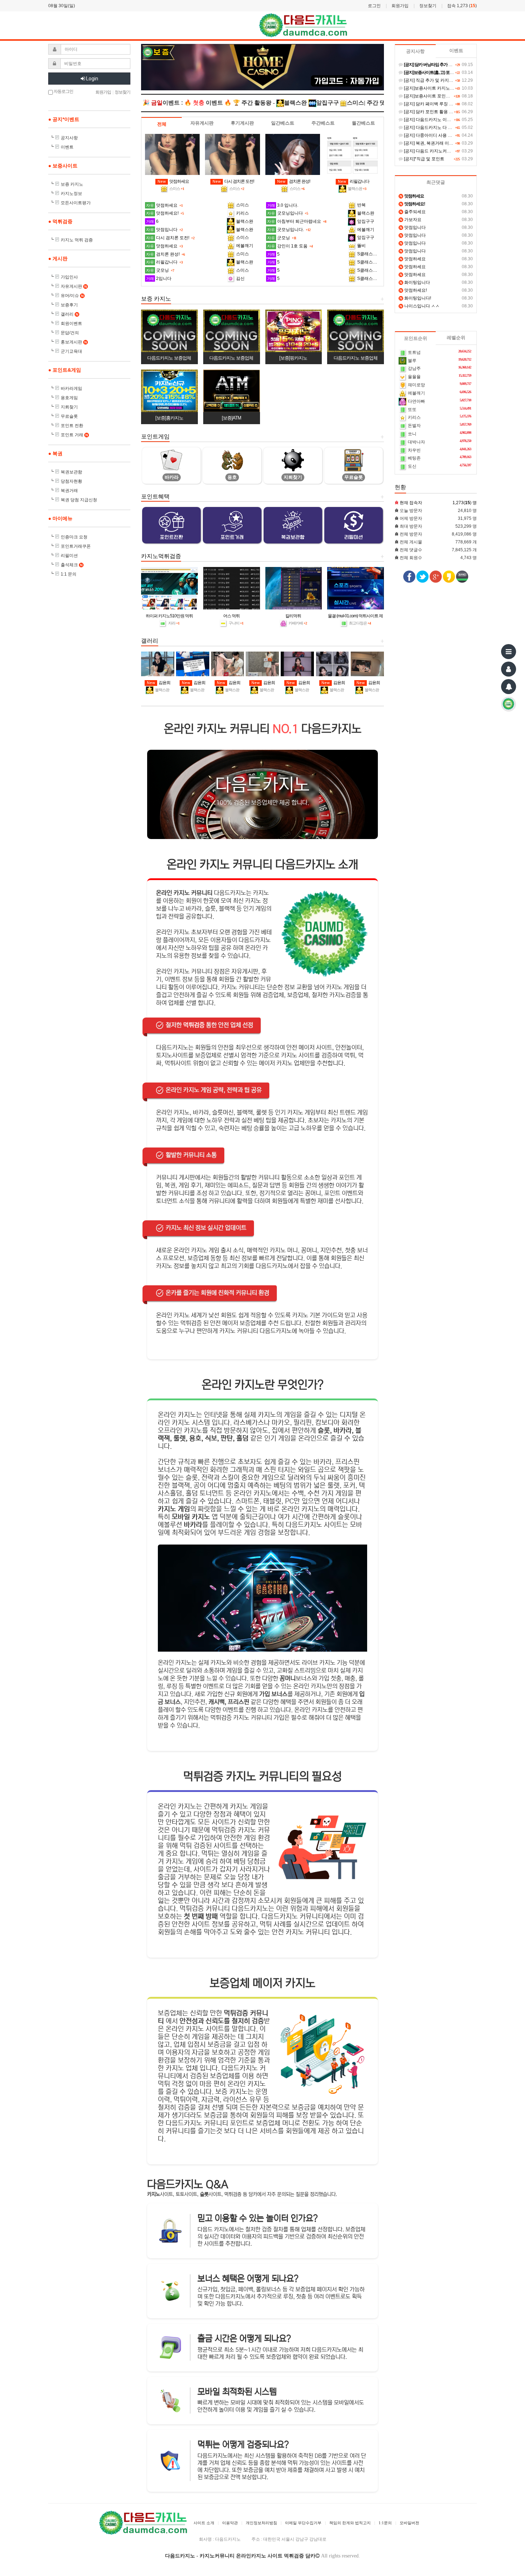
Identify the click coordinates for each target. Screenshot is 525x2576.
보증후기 (69, 305)
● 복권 (55, 453)
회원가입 (400, 6)
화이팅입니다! (415, 298)
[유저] (509, 669)
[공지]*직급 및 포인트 (424, 159)
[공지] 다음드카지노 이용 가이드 (434, 120)
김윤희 (159, 683)
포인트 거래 (74, 435)
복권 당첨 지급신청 (79, 500)
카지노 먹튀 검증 (77, 240)
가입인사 (69, 277)
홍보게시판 (74, 342)
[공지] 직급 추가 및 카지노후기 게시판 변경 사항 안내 (454, 80)
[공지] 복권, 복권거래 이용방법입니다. (439, 143)
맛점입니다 (413, 227)
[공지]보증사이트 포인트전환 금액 (436, 96)
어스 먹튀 (231, 616)
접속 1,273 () (462, 6)
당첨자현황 (71, 481)
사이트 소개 (204, 2523)
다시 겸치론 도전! (233, 181)
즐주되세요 (413, 212)
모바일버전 (409, 2523)
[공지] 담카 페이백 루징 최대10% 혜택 (439, 104)
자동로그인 (63, 91)
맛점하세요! (413, 290)
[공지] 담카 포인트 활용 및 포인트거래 (439, 112)
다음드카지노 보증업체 (169, 358)
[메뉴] (509, 652)
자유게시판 (74, 286)
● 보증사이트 (63, 166)
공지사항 (69, 138)
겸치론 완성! (294, 181)
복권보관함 (71, 472)
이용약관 (230, 2523)
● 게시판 (58, 258)
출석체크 (72, 565)
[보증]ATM (231, 418)
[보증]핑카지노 (293, 358)
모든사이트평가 (76, 203)
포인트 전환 (72, 426)
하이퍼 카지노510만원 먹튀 (169, 616)
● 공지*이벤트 (64, 119)
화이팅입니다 (415, 282)
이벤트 (67, 147)
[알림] (509, 687)
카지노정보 (71, 194)
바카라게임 (71, 388)
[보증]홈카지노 (169, 418)
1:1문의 (385, 2523)
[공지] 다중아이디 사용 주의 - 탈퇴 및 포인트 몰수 (450, 135)
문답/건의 (70, 333)
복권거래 (69, 491)
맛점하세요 (173, 181)
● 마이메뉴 (60, 518)
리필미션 (69, 556)
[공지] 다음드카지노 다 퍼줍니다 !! (436, 127)
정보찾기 (428, 6)
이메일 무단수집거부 (303, 2523)
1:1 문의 (69, 574)
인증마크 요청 (74, 537)
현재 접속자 (411, 503)
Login (92, 79)
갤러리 (69, 314)
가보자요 (411, 220)
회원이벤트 (71, 323)
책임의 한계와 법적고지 (350, 2523)
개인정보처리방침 (261, 2523)
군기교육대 (71, 351)
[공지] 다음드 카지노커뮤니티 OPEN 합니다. (445, 151)
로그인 (374, 6)
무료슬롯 (69, 416)
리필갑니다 (354, 181)
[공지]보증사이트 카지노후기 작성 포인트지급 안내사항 (456, 88)
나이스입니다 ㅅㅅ (420, 306)
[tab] (162, 124)
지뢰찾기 (69, 407)
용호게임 (69, 398)
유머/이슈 (72, 296)
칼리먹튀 (293, 616)
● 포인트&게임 (65, 370)
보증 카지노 (72, 184)
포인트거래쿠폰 (76, 546)
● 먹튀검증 (60, 221)
